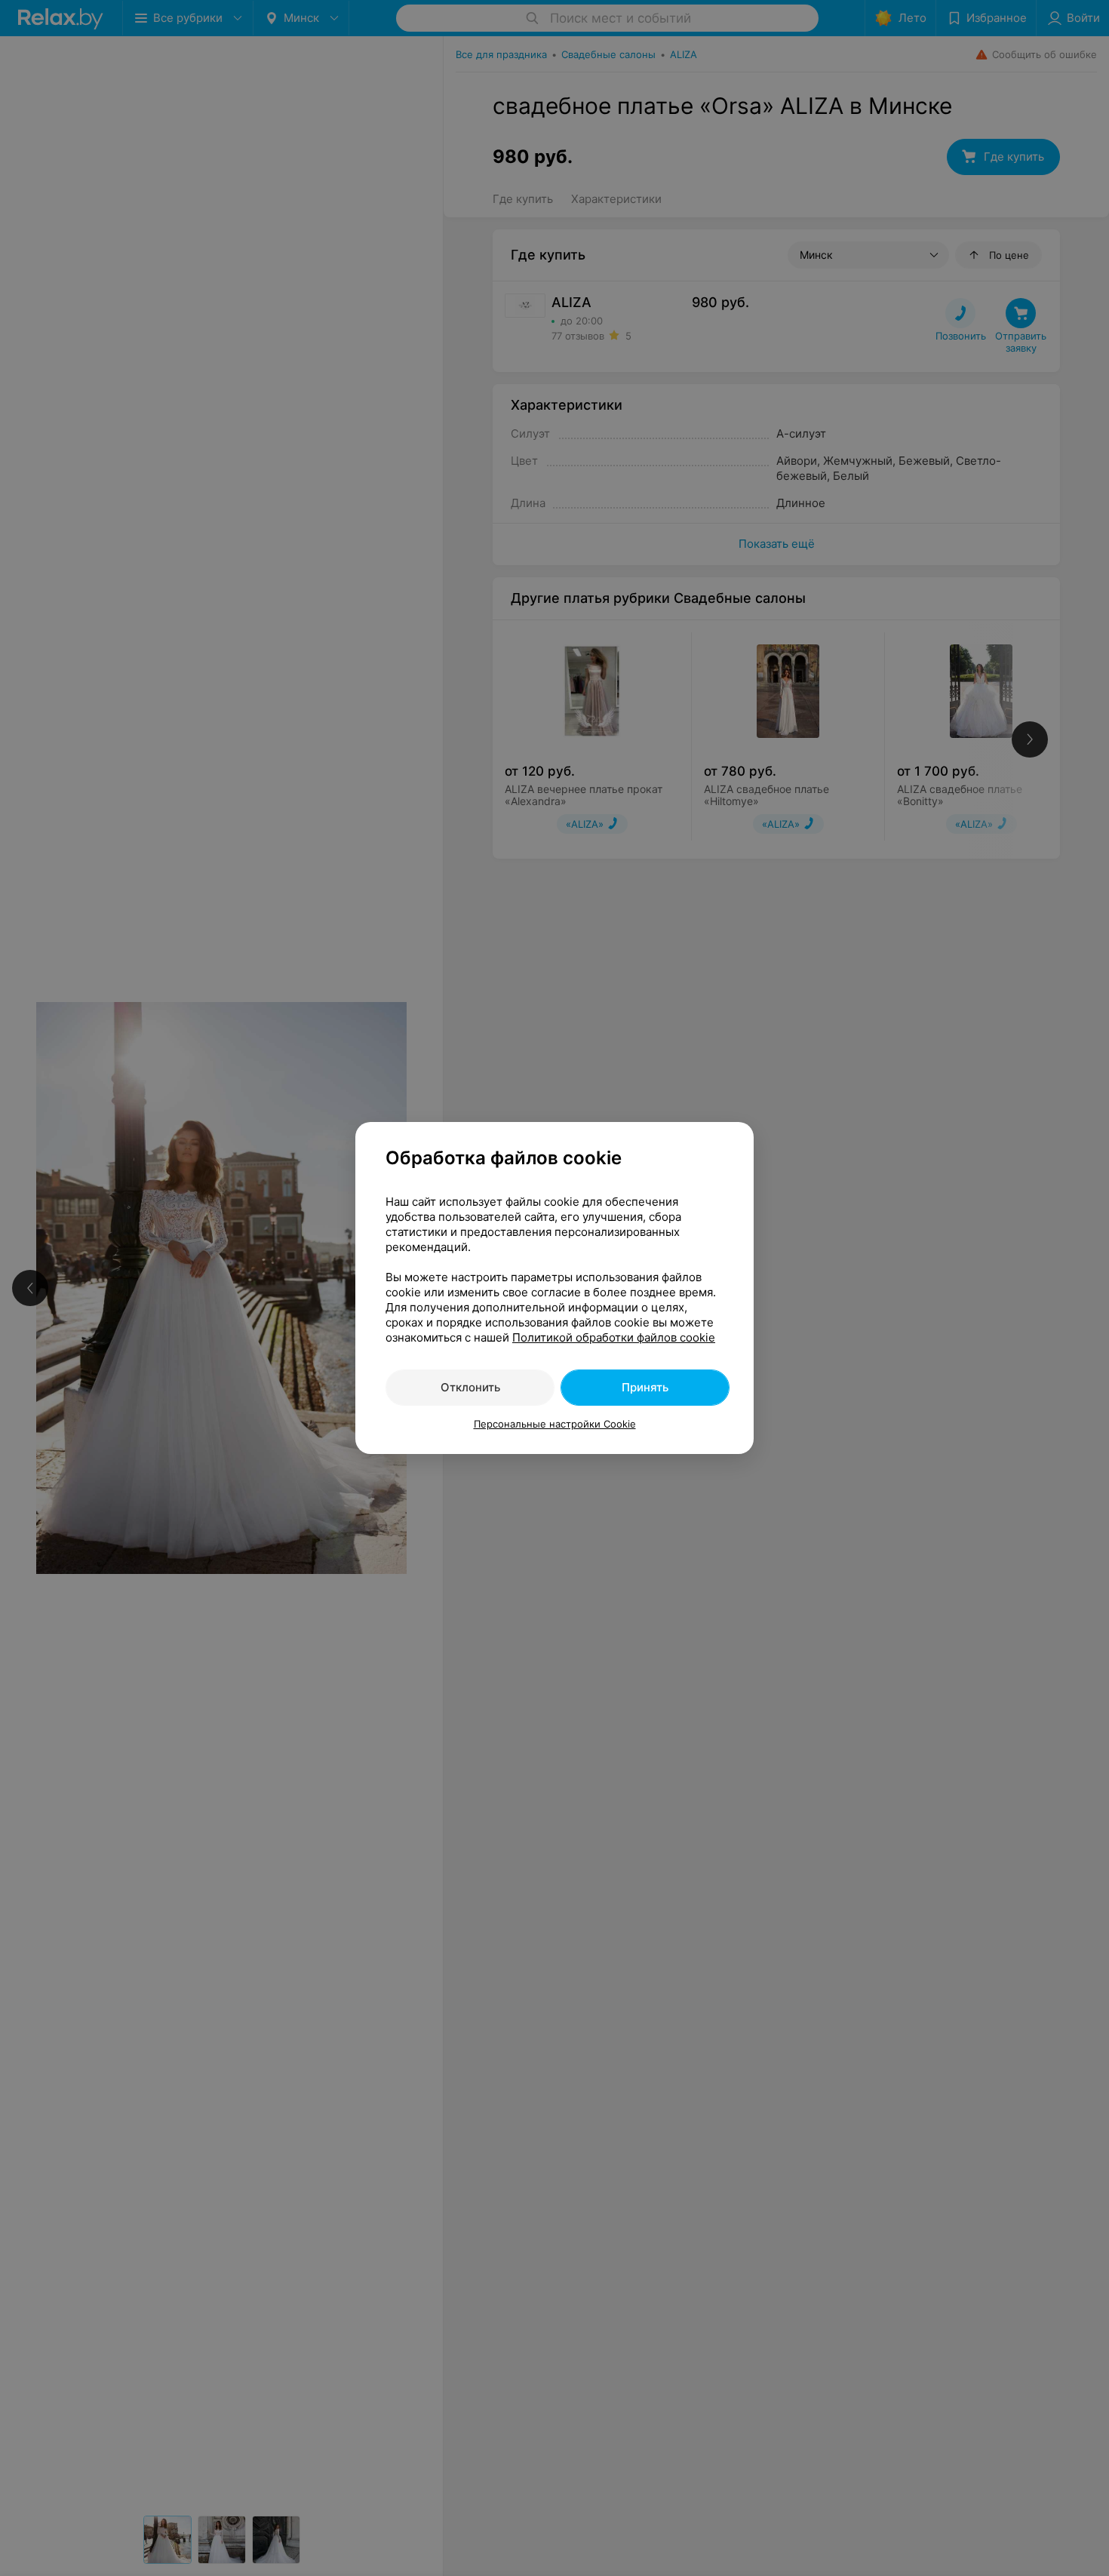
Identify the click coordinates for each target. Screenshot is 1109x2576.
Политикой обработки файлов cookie (614, 1337)
